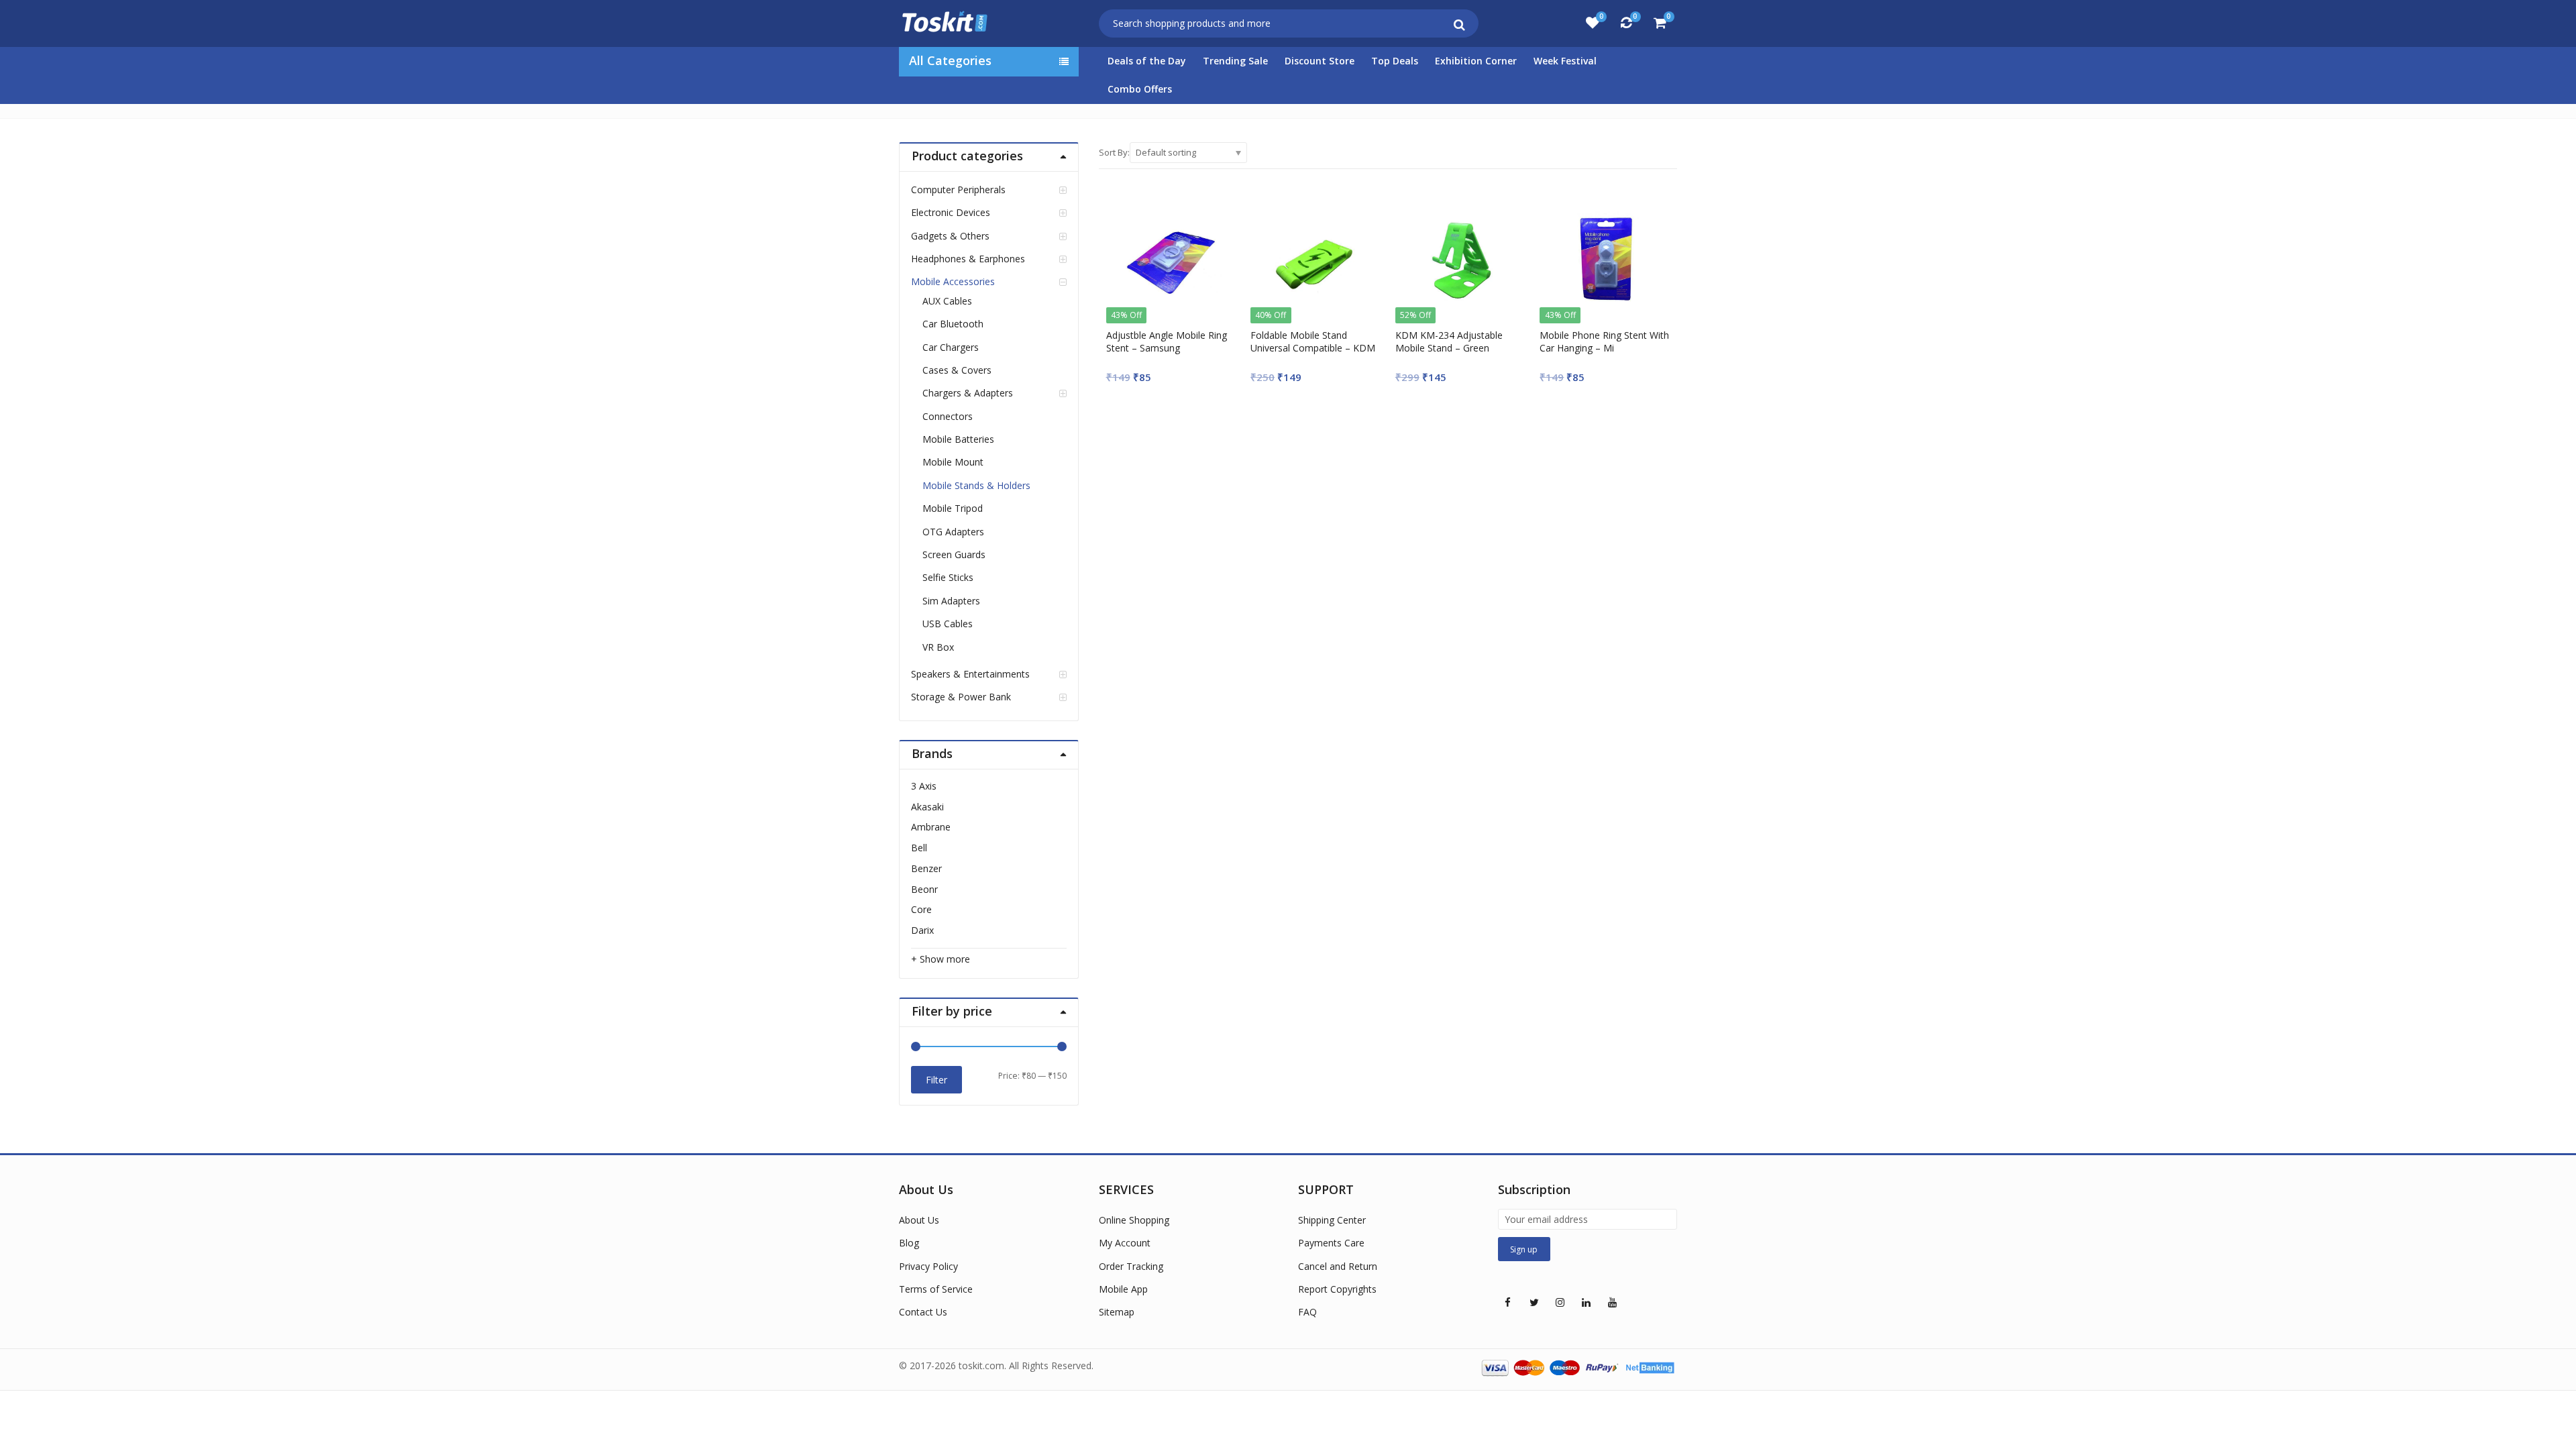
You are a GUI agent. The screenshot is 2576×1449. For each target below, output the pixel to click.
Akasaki (927, 807)
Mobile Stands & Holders (976, 485)
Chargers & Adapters (968, 393)
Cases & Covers (957, 370)
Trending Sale (1235, 61)
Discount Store (1320, 61)
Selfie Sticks (948, 577)
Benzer (926, 868)
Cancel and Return (1338, 1266)
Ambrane (931, 827)
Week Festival (1565, 61)
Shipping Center (1332, 1220)
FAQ (1307, 1312)
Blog (909, 1243)
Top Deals (1395, 61)
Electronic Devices (951, 212)
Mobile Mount (953, 462)
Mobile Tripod (953, 508)
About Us (919, 1220)
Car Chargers (951, 347)
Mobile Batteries (958, 439)
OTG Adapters (953, 532)
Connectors (948, 416)
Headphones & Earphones (968, 259)
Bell (919, 848)
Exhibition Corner (1476, 61)
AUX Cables (947, 301)
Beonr (924, 889)
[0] (1593, 23)
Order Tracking (1131, 1266)
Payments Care (1331, 1243)
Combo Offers (1140, 89)
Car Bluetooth (953, 324)
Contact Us (923, 1312)
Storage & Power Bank (961, 697)
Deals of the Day (1147, 61)
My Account (1125, 1243)
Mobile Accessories (953, 281)
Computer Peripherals (958, 190)
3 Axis (924, 786)
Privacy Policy (928, 1266)
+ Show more (941, 959)
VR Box (938, 647)
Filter (936, 1080)
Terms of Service (936, 1289)
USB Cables (948, 624)
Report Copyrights (1337, 1289)
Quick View (1177, 335)
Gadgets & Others (950, 236)
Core (921, 909)
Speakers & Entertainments (970, 674)
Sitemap (1117, 1312)
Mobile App (1123, 1289)
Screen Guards (954, 554)
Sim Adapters (951, 601)
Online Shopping (1134, 1220)
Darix (922, 930)
